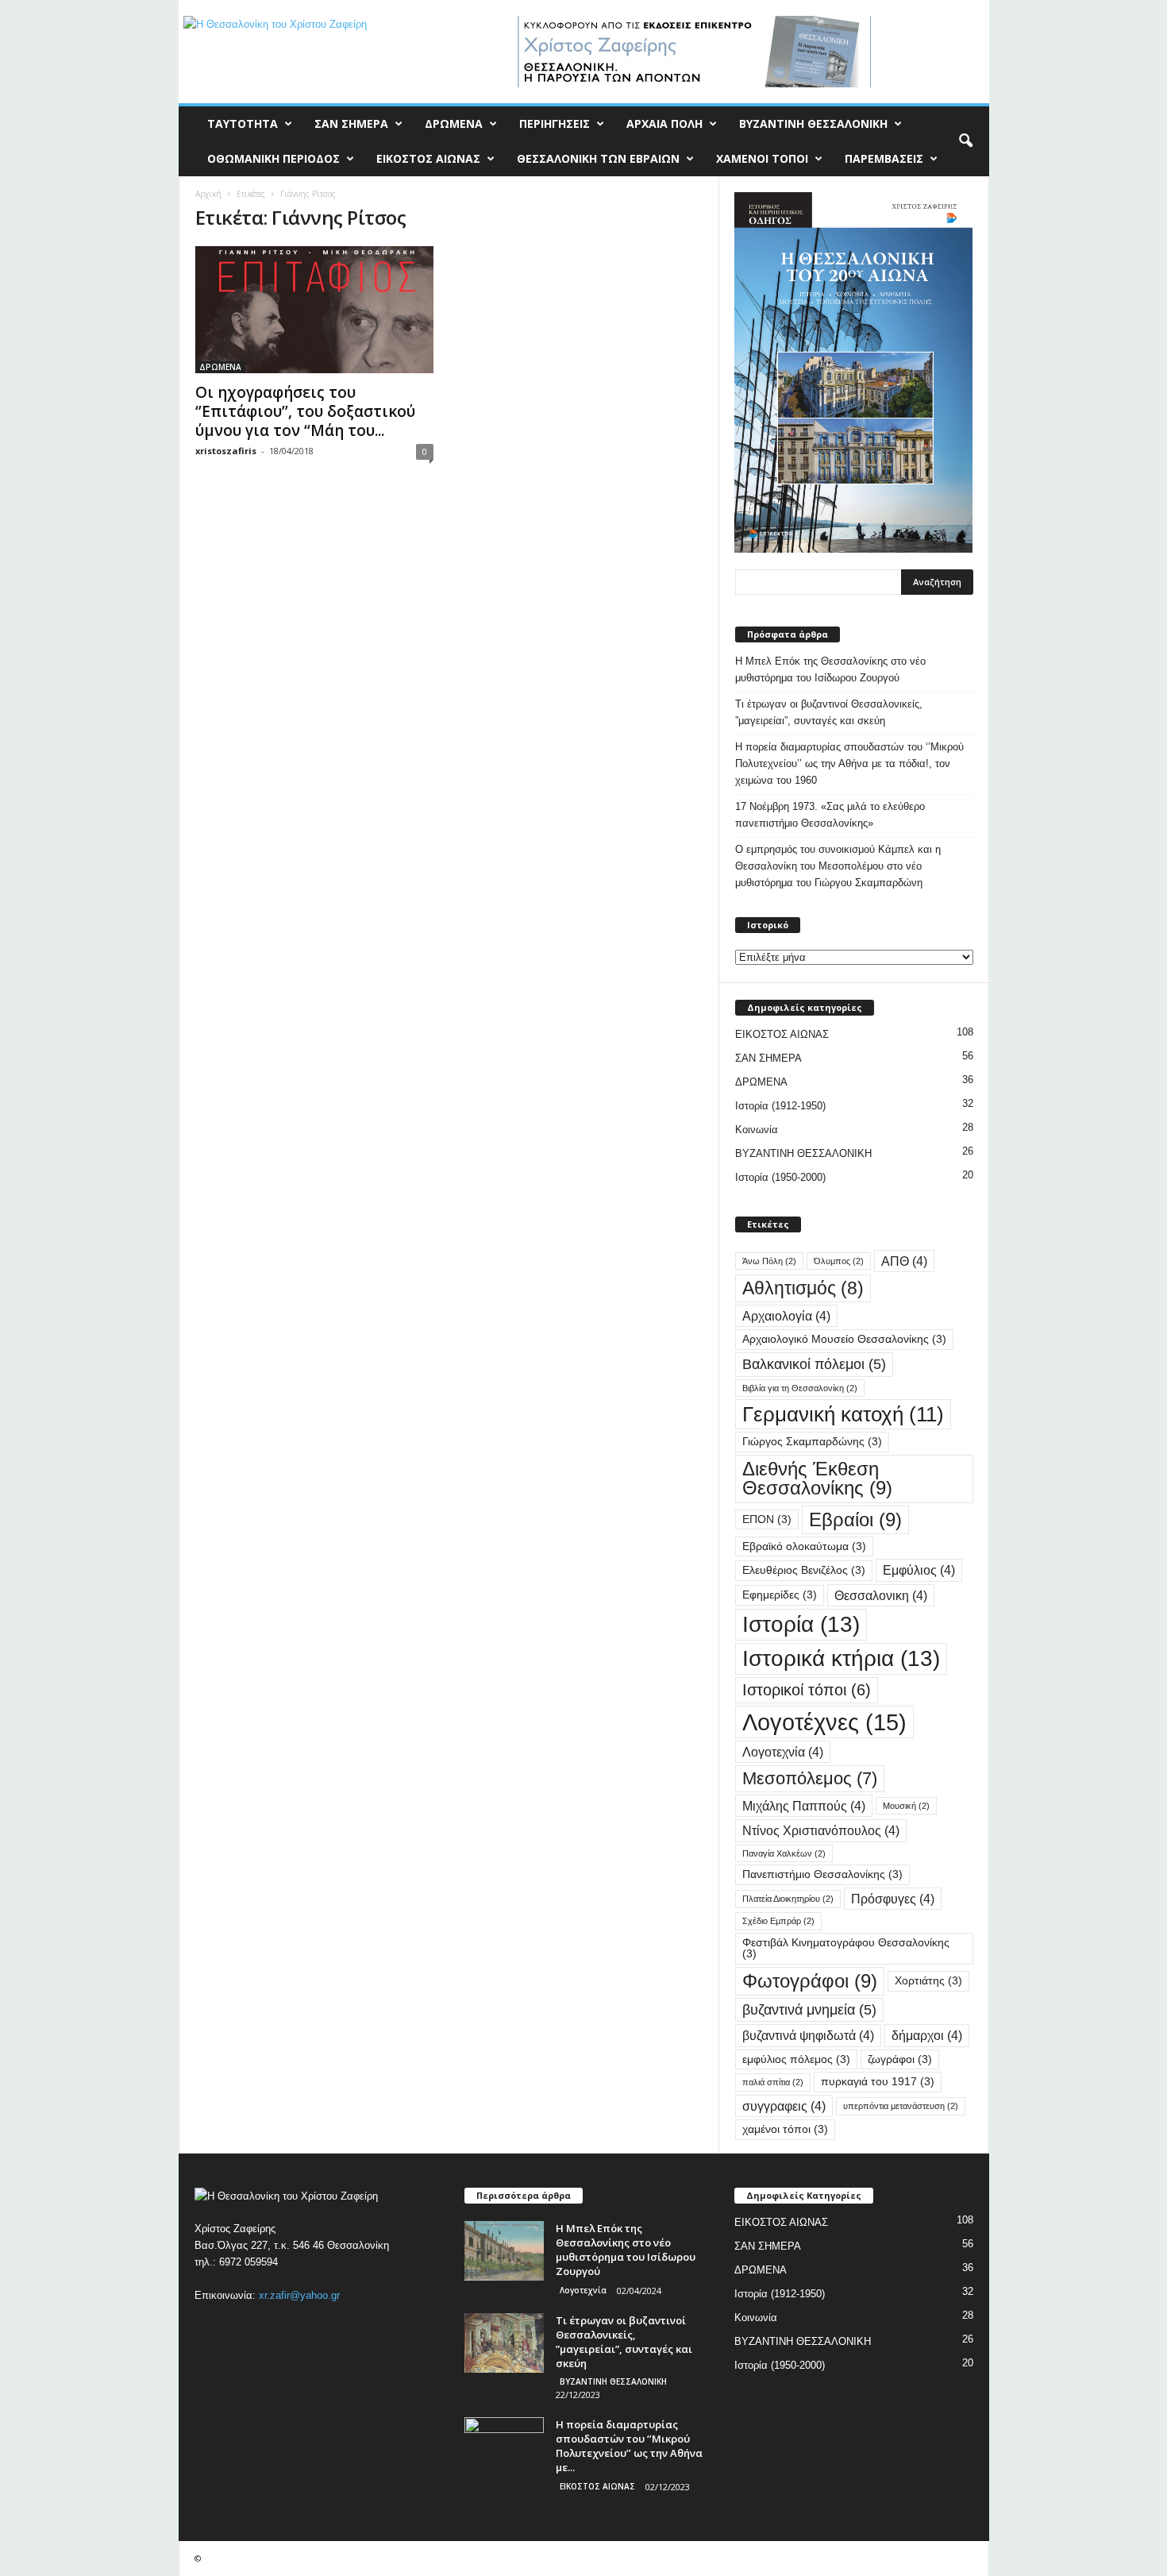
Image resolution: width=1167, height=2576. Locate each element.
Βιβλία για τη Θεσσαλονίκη (800, 1388)
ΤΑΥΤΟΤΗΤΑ (243, 123)
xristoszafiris (226, 451)
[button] (965, 141)
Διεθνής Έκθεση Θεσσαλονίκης (817, 1478)
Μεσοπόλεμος (810, 1778)
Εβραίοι (855, 1519)
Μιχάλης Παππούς (804, 1806)
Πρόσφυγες (893, 1899)
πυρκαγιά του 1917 (878, 2082)
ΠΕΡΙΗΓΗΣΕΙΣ (555, 123)
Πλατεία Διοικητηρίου (788, 1899)
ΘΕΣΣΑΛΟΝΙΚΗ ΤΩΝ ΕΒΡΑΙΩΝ (598, 158)
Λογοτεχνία (783, 1752)
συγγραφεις (784, 2106)
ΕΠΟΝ (767, 1519)
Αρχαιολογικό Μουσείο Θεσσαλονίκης (844, 1339)
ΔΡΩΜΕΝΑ (454, 123)
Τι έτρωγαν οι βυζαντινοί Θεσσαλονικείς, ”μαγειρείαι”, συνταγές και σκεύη (829, 712)
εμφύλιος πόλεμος (796, 2059)
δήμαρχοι (927, 2035)
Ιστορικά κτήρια (841, 1658)
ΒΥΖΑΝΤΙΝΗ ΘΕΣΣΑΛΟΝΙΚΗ (813, 123)
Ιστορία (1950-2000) (780, 1177)
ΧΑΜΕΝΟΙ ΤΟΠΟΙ (762, 158)
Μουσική (906, 1806)
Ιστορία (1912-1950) (780, 1106)
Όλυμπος (839, 1261)
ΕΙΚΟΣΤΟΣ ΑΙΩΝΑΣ (428, 158)
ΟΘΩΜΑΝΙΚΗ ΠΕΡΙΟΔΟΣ (273, 158)
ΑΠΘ (904, 1261)
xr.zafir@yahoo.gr (299, 2295)
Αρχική (208, 194)
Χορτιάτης (928, 1981)
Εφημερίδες (780, 1595)
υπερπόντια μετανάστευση (901, 2106)
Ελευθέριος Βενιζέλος (804, 1570)
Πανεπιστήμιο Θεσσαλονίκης (822, 1874)
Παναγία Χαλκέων (784, 1853)
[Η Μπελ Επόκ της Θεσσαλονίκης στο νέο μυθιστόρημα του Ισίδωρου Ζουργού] (504, 2251)
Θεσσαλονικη (881, 1595)
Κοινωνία (757, 1130)
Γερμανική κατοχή (843, 1414)
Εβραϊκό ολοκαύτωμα (804, 1546)
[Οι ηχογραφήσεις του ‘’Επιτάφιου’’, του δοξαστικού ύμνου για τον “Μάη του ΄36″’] (314, 310)
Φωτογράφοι (810, 1981)
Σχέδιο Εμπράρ (778, 1921)
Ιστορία (801, 1624)
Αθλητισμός (803, 1288)
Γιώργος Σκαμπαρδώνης (812, 1442)
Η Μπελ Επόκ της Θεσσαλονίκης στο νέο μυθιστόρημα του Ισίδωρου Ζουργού (830, 669)
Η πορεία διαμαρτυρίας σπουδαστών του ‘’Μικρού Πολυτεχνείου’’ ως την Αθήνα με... (629, 2446)
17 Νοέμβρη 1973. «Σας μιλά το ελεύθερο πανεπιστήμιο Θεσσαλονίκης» (830, 815)
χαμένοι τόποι (785, 2129)
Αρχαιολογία (786, 1316)
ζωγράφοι (900, 2059)
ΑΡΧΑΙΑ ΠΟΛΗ (664, 123)
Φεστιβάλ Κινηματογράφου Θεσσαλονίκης (846, 1948)
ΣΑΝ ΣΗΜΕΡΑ (351, 123)
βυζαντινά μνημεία (809, 2009)
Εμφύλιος (919, 1570)
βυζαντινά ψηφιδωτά (808, 2035)
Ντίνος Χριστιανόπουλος (821, 1830)
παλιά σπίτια (773, 2082)
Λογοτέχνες (824, 1722)
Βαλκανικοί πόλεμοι (814, 1364)
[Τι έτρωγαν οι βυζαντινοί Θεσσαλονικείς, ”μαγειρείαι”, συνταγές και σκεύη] (504, 2343)
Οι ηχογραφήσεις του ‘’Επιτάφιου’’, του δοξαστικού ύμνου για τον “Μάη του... (305, 411)
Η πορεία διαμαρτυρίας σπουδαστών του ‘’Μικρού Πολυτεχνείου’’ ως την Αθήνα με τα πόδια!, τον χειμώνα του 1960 (849, 764)
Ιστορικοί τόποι (807, 1690)
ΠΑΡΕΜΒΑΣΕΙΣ (884, 158)
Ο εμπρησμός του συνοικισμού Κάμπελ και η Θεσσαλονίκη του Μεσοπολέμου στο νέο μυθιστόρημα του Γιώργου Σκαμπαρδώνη (838, 866)
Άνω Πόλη (769, 1261)
